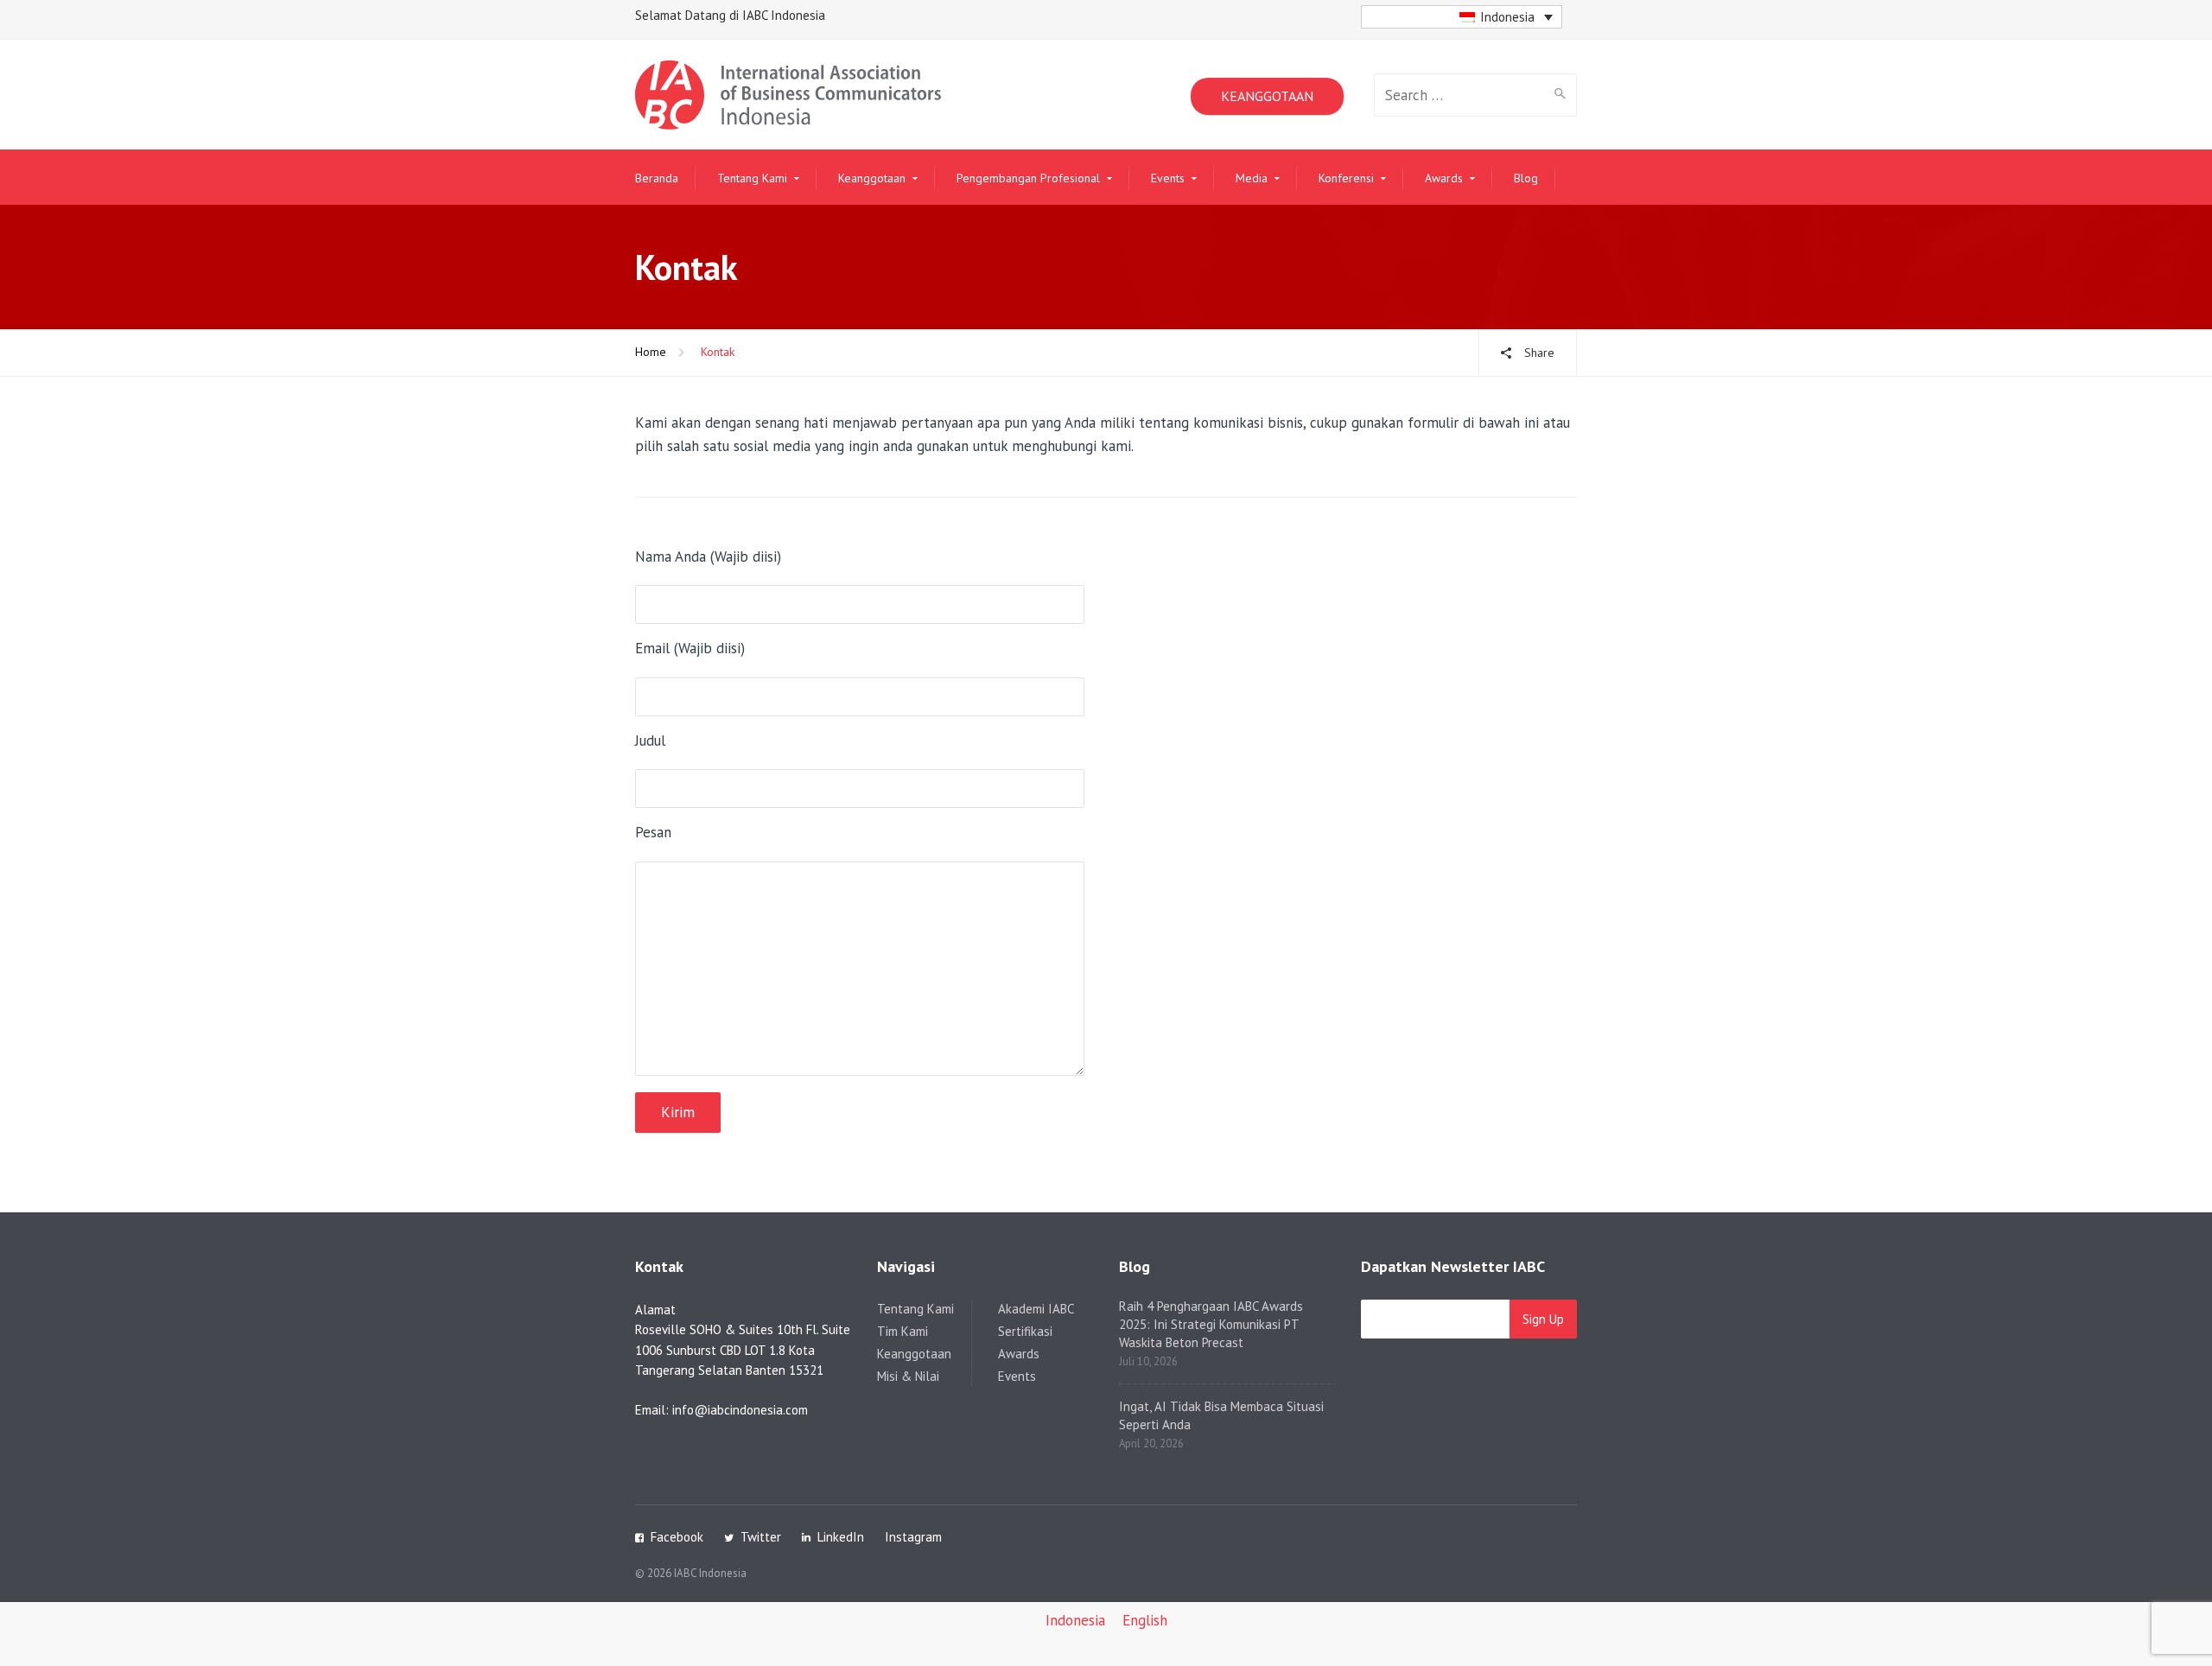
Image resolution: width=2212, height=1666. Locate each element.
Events (1168, 178)
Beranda (657, 178)
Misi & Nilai (908, 1376)
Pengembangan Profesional (1028, 178)
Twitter (761, 1537)
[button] (1462, 17)
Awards (1444, 178)
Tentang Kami (752, 178)
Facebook (677, 1537)
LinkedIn (841, 1537)
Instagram (913, 1537)
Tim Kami (903, 1331)
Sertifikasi (1025, 1331)
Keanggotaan (872, 178)
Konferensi (1346, 178)
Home (651, 352)
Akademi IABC (1036, 1309)
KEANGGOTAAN (1267, 96)
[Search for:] (1460, 95)
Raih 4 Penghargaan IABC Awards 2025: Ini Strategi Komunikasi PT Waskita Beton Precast (1211, 1324)
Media (1252, 178)
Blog (1526, 178)
